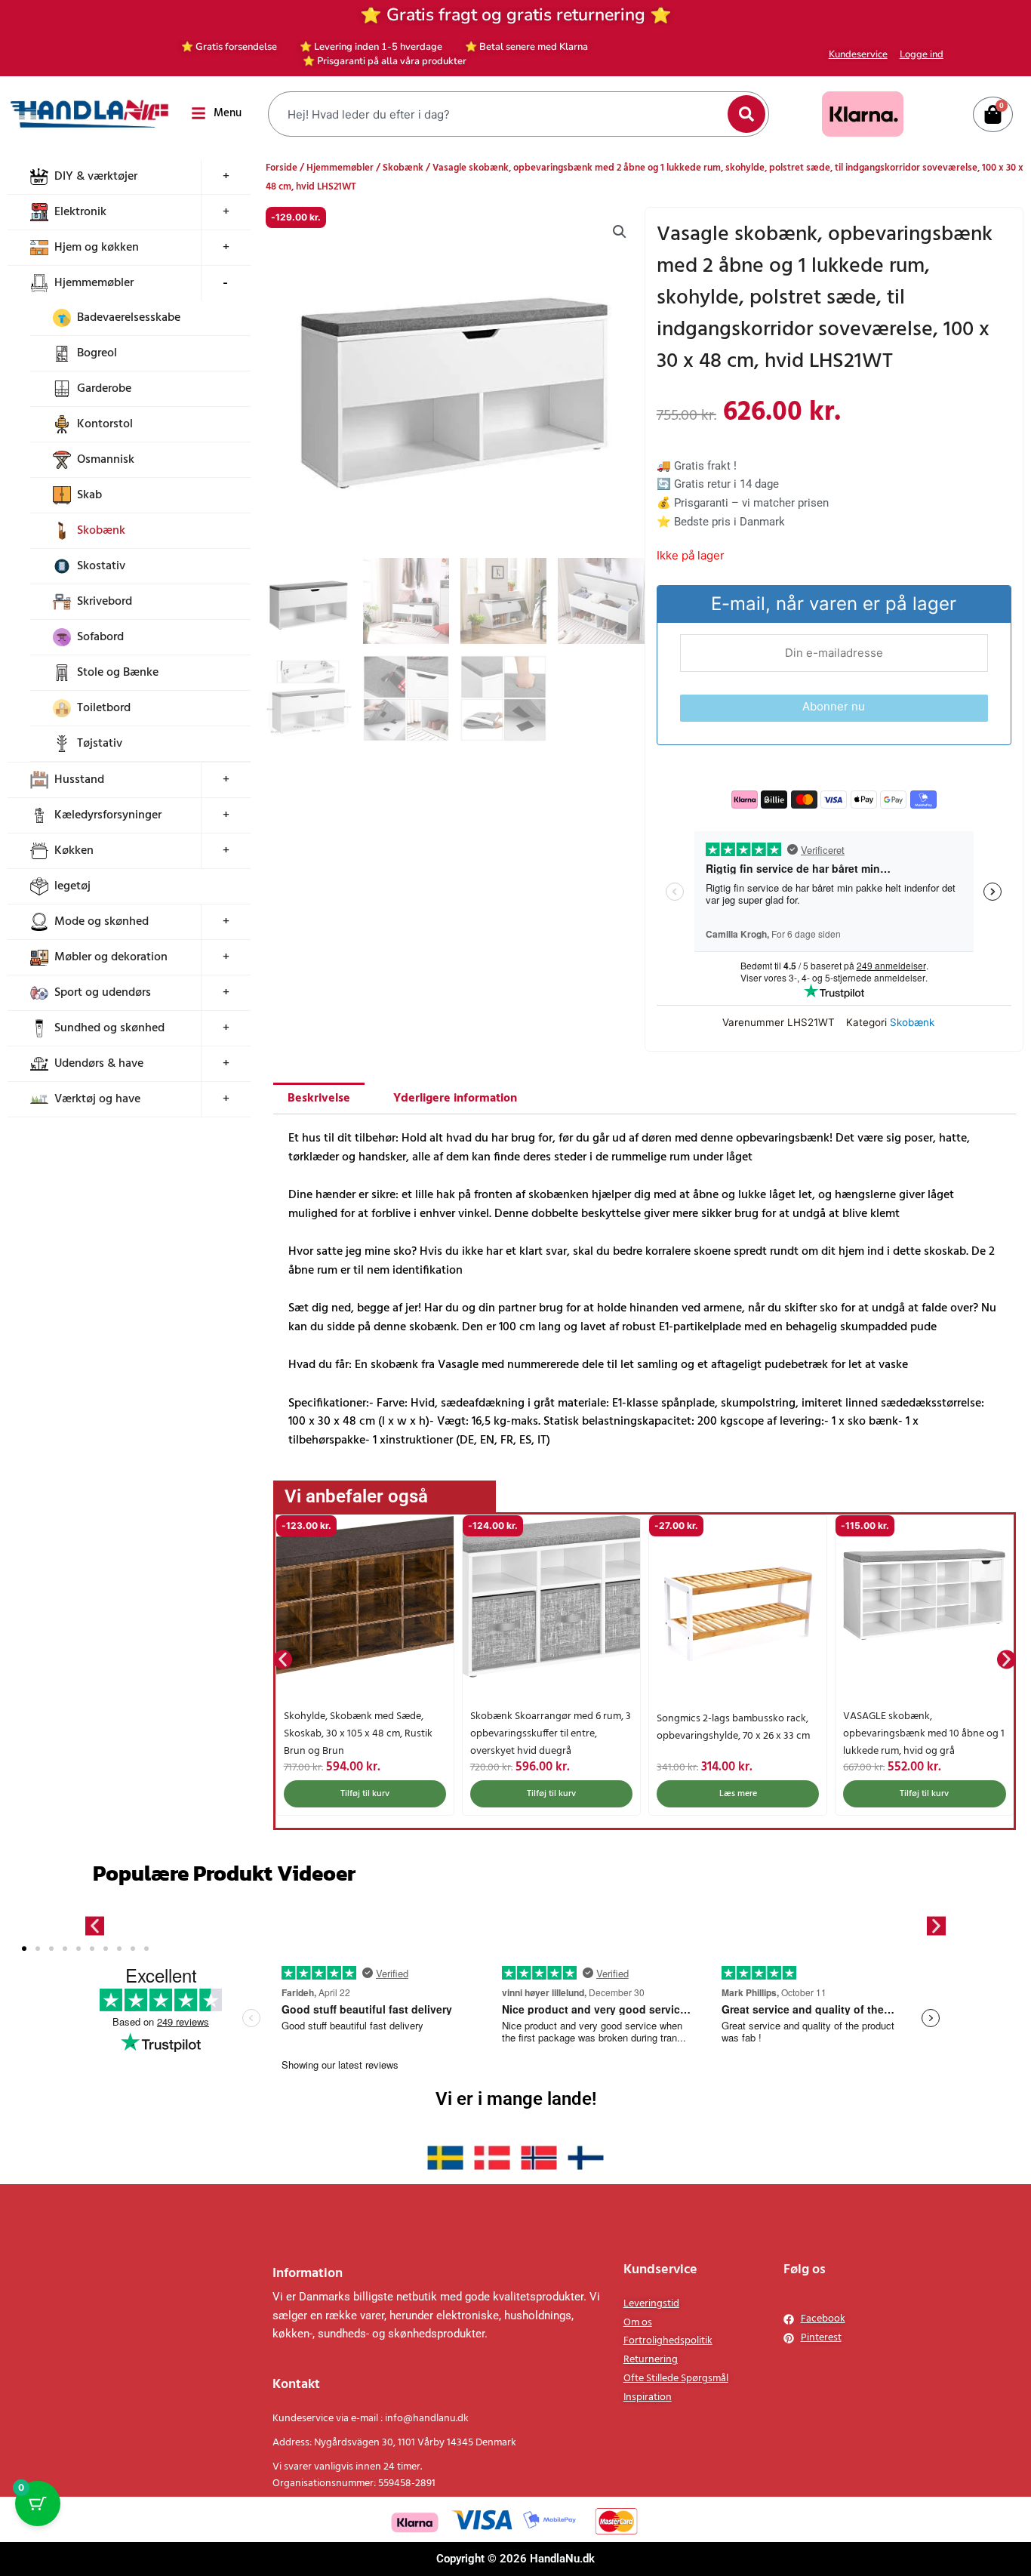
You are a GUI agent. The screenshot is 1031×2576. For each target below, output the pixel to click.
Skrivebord (105, 602)
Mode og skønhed (102, 922)
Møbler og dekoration (111, 957)
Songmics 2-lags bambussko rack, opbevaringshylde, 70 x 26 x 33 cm (733, 1727)
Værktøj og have (97, 1099)
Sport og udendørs (103, 993)
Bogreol (97, 353)
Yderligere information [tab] (455, 1098)
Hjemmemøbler (94, 283)
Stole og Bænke (118, 673)
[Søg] (746, 114)
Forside (282, 168)
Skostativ (101, 566)
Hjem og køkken (97, 248)
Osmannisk (106, 460)
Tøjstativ (100, 744)
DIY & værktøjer (96, 177)
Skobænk (101, 531)
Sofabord (100, 637)
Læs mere (738, 1794)
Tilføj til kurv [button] (365, 1794)
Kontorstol (105, 424)
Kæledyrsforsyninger (108, 815)
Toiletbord (104, 708)
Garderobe (104, 389)
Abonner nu (834, 706)
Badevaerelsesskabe (129, 318)
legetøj (72, 886)
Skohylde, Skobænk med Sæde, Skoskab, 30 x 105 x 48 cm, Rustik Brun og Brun (358, 1734)
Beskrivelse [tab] (319, 1098)
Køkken (74, 851)
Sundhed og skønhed (109, 1028)
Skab (89, 495)
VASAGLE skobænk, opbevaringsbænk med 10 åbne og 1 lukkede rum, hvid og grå (924, 1734)
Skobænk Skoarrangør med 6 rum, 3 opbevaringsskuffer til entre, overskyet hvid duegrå (551, 1734)
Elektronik (80, 212)
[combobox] (500, 114)
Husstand (79, 780)
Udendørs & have (99, 1064)
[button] (620, 232)
